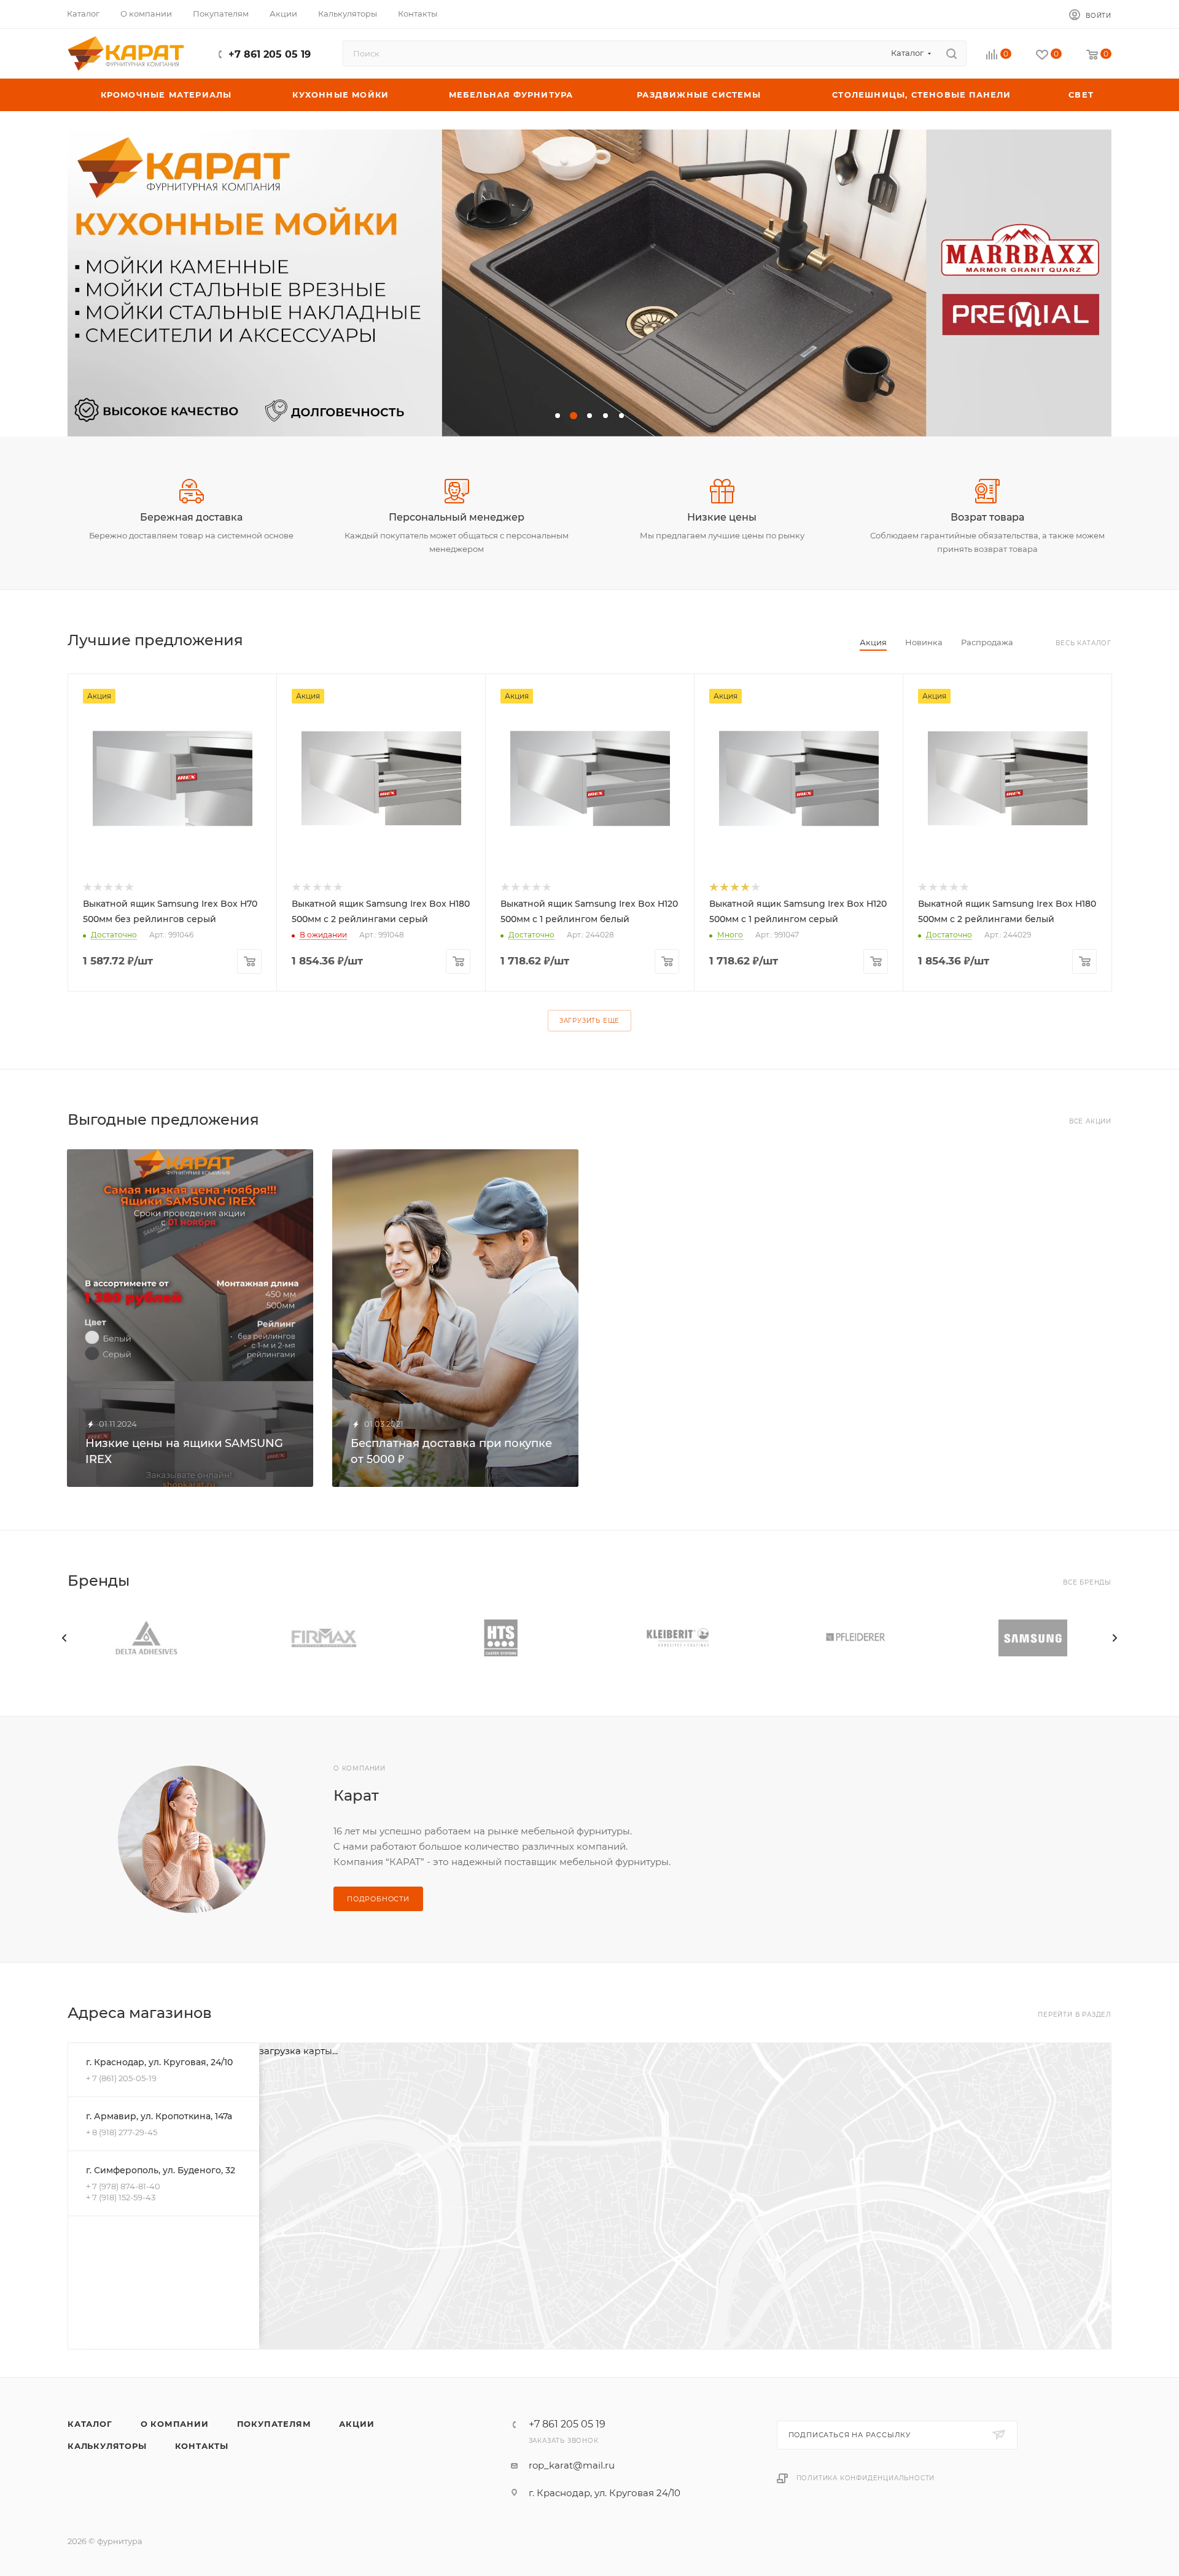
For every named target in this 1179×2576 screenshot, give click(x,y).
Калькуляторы (107, 2446)
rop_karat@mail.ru (572, 2465)
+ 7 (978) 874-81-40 (123, 2186)
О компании (175, 2424)
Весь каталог (1084, 643)
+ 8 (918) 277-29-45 (122, 2132)
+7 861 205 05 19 (270, 54)
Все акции (1090, 1121)
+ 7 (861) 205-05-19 (121, 2078)
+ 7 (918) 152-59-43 (121, 2197)
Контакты (202, 2446)
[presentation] (64, 1638)
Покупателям (274, 2424)
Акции (356, 2424)
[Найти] (951, 53)
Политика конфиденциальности (866, 2478)
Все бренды (1087, 1582)
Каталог (90, 2424)
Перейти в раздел (1075, 2015)
